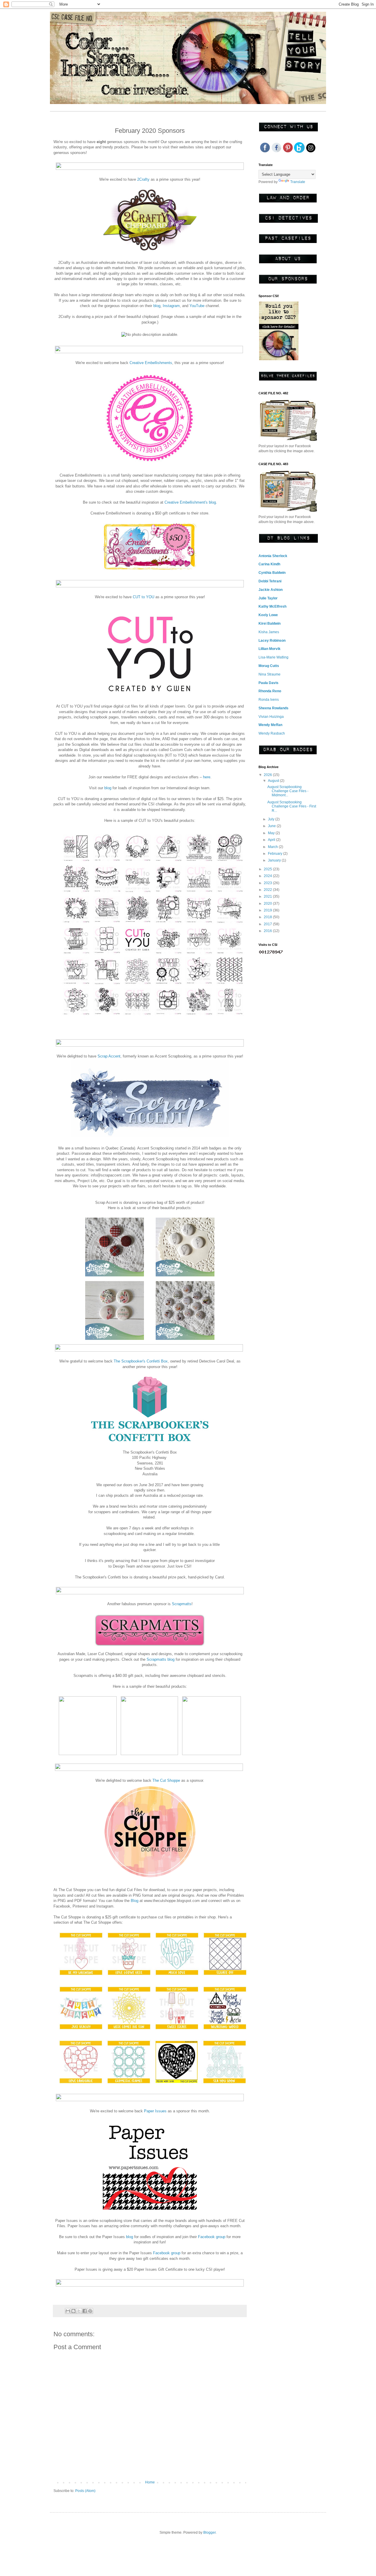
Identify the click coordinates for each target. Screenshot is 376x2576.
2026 (268, 775)
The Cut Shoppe (166, 1780)
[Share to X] (79, 2311)
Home (150, 2482)
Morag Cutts (269, 666)
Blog (135, 1901)
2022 (268, 890)
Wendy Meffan (270, 725)
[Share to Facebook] (85, 2311)
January (275, 860)
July (272, 819)
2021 (268, 896)
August (274, 781)
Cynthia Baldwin (272, 573)
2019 (268, 910)
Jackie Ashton (271, 590)
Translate (298, 182)
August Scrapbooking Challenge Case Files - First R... (292, 806)
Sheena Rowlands (273, 708)
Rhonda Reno (270, 691)
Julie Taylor (268, 598)
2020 (268, 904)
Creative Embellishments (151, 363)
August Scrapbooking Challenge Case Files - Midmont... (288, 791)
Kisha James (269, 632)
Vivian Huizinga (271, 717)
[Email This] (68, 2311)
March (273, 847)
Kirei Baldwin (270, 624)
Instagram (171, 306)
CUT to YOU (143, 597)
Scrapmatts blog (161, 1659)
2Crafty (143, 179)
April (272, 840)
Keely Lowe (268, 615)
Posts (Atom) (85, 2491)
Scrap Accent (109, 1056)
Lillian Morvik (270, 649)
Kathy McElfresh (272, 606)
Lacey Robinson (272, 641)
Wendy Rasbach (272, 733)
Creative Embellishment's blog (190, 502)
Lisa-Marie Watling (273, 657)
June (272, 826)
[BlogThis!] (73, 2311)
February (276, 854)
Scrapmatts (182, 1604)
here (207, 777)
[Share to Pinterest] (90, 2311)
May (272, 833)
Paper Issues (155, 2111)
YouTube (198, 306)
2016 (268, 931)
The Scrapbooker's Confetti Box (141, 1361)
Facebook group (212, 2237)
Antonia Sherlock (273, 556)
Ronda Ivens (269, 700)
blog (157, 306)
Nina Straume (270, 674)
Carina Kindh (269, 564)
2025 (268, 869)
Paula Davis (268, 683)
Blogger (209, 2533)
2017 (268, 924)
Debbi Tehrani (270, 581)
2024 (268, 876)
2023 (268, 883)
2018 (268, 917)
